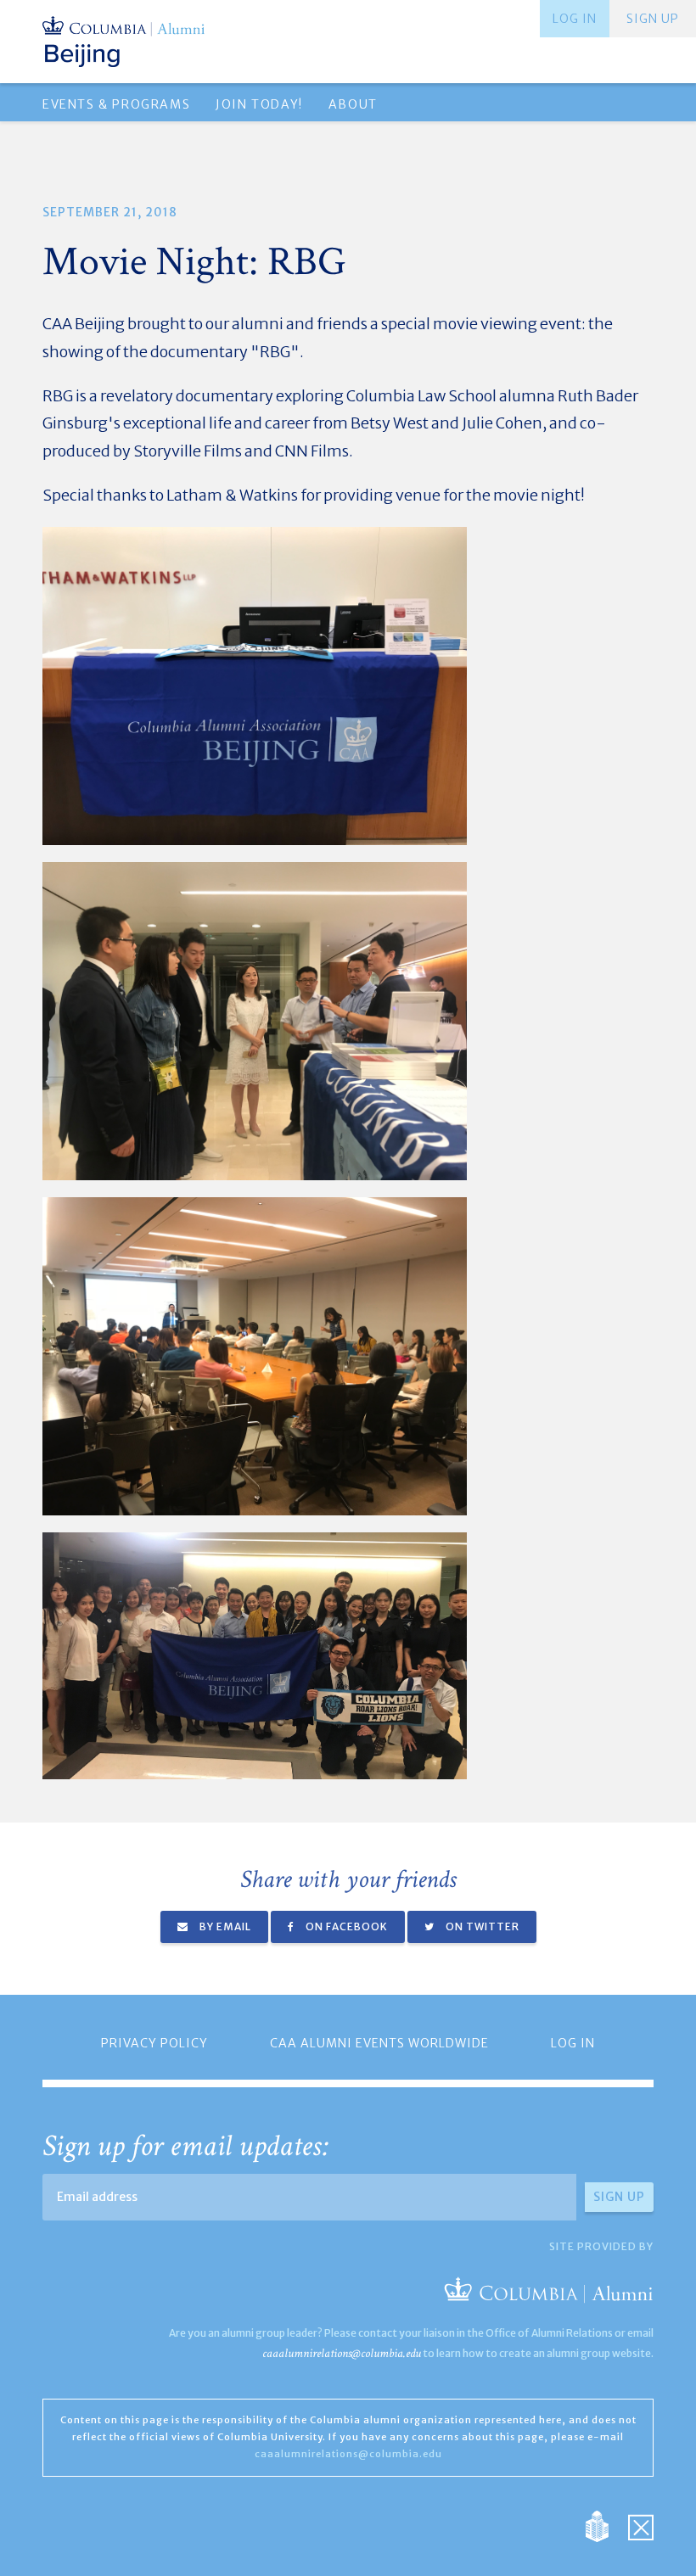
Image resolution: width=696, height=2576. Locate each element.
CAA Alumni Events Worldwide (379, 2043)
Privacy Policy (154, 2043)
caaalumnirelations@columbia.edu (342, 2353)
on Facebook (345, 1926)
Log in (575, 19)
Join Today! (259, 104)
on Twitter (481, 1926)
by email (224, 1926)
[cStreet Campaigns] (641, 2525)
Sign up (653, 19)
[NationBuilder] (606, 2525)
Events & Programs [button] (116, 104)
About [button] (353, 104)
